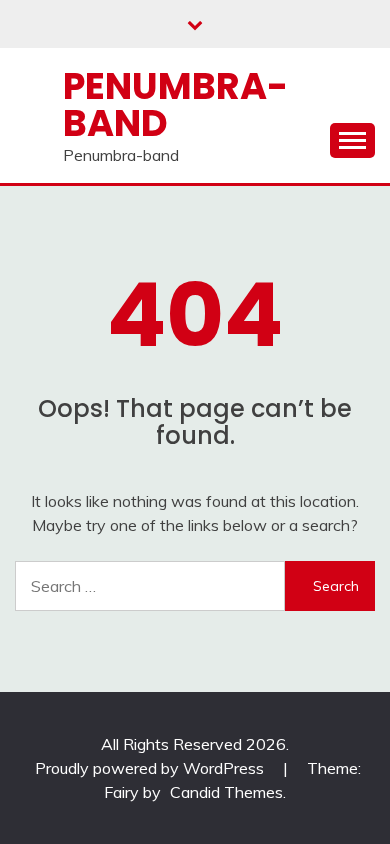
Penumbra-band (175, 104)
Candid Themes (226, 792)
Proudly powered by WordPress (151, 768)
